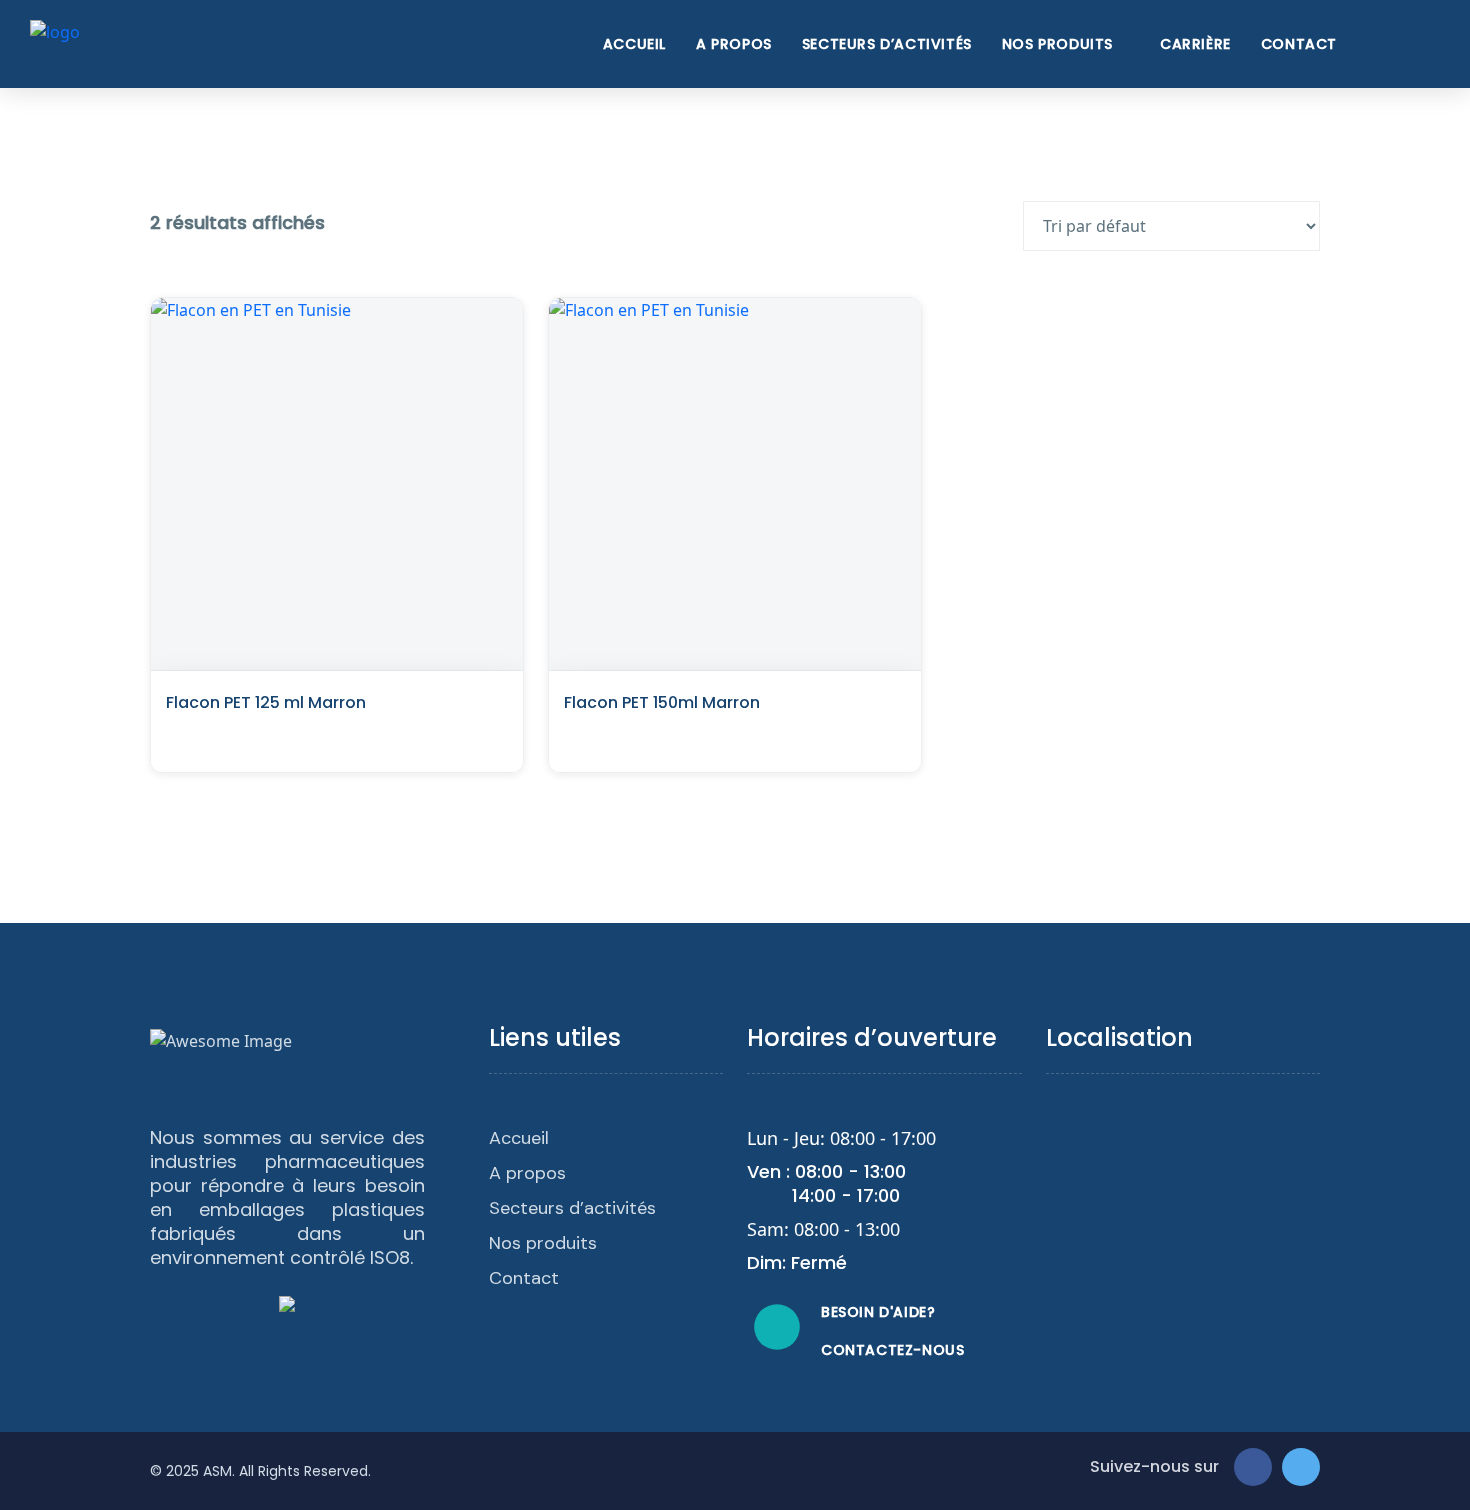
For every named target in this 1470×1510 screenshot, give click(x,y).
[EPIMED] (55, 42)
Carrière (1195, 44)
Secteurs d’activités (887, 44)
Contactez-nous (892, 1350)
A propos (734, 44)
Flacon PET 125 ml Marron (266, 702)
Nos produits (1057, 44)
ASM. (219, 1471)
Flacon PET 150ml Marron (662, 702)
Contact (1299, 44)
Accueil (634, 44)
